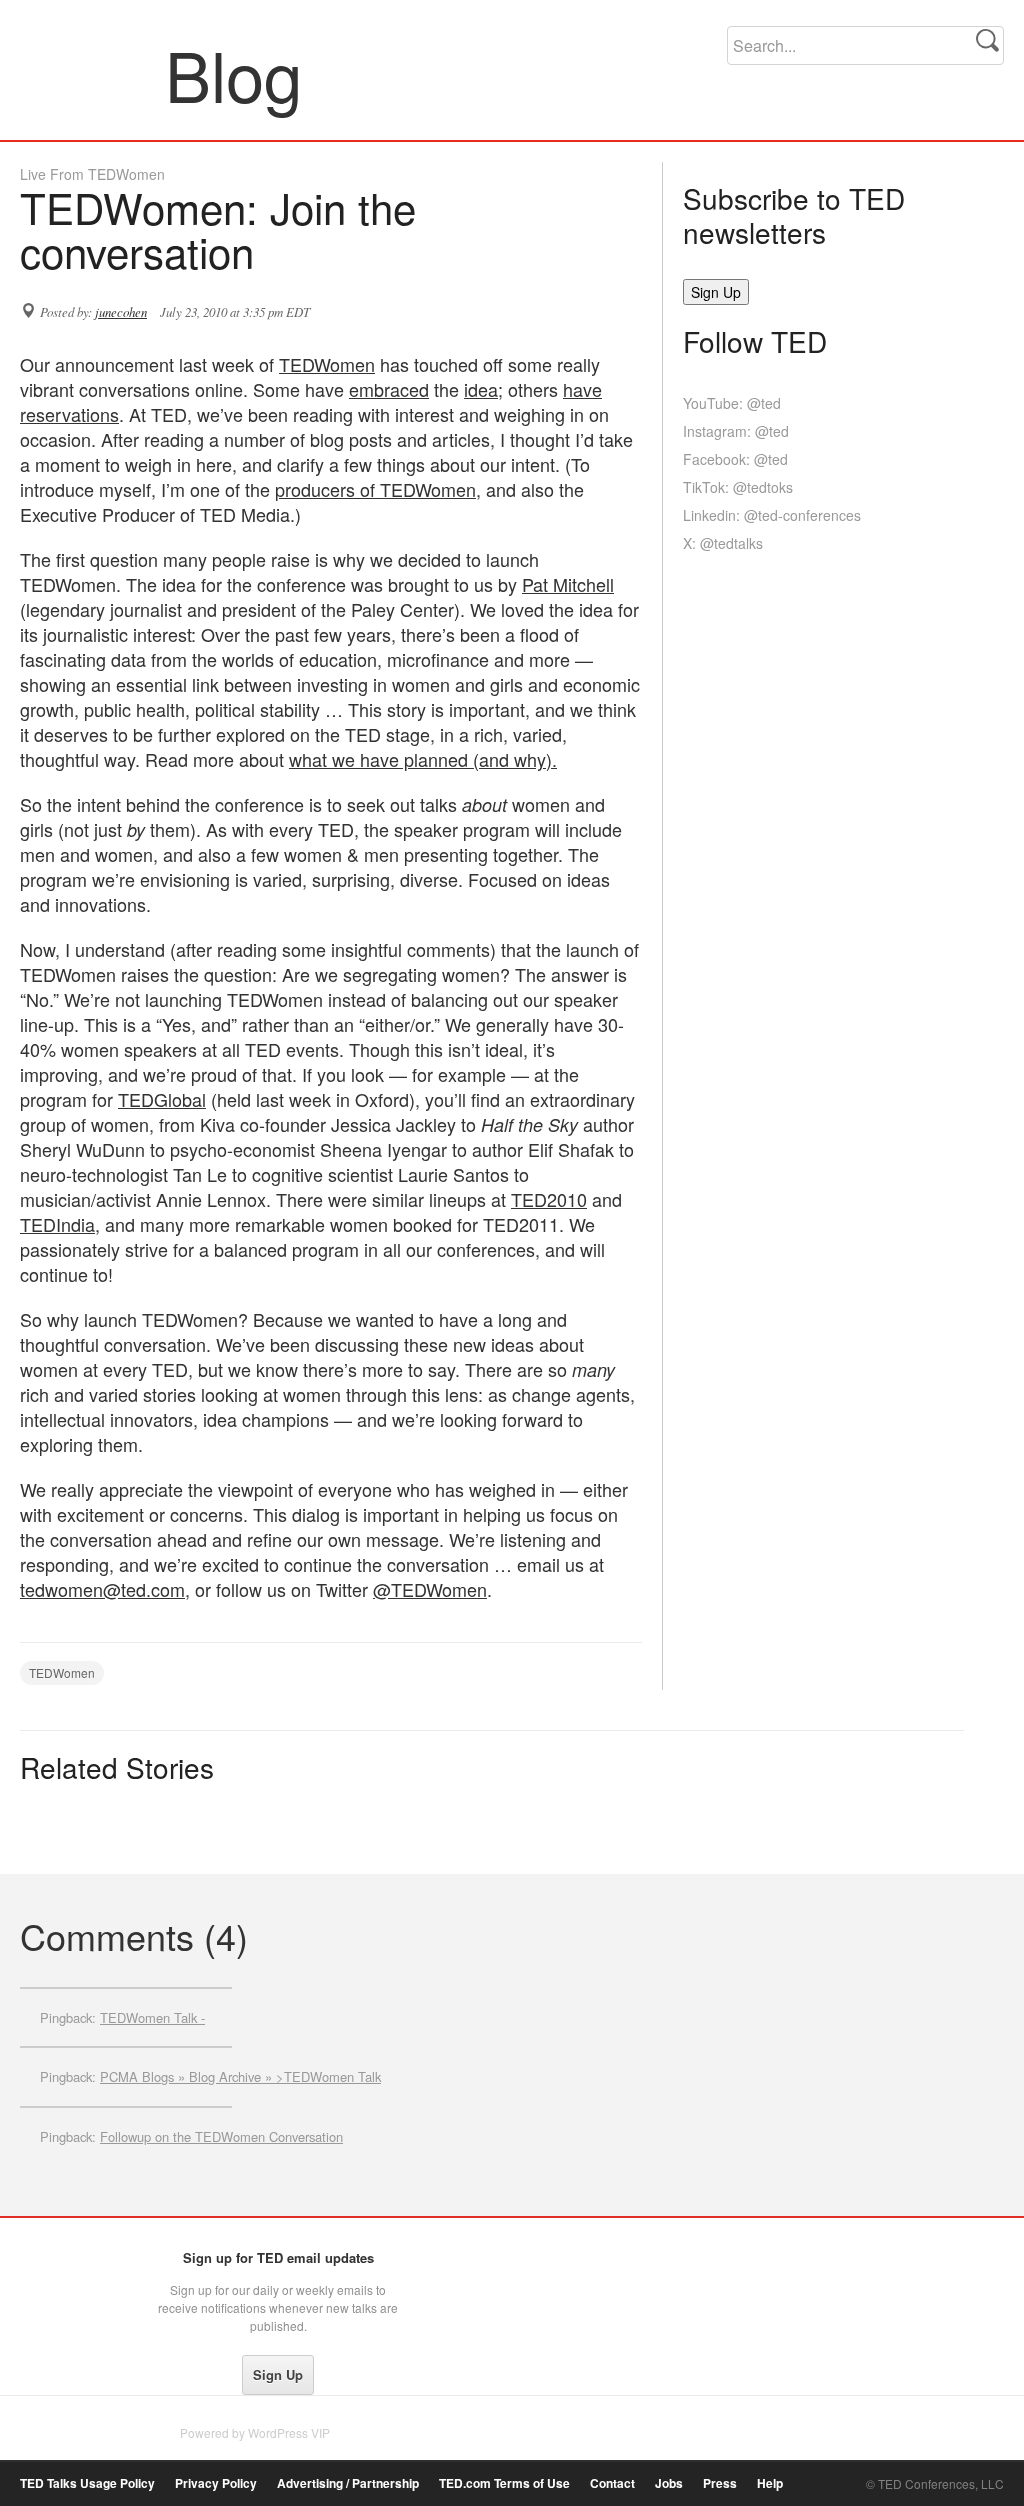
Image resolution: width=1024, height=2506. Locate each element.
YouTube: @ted (732, 403)
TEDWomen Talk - (152, 2017)
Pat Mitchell (568, 584)
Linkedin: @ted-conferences (772, 515)
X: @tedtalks (723, 543)
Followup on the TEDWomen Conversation (221, 2136)
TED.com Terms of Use (504, 2483)
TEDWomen (327, 364)
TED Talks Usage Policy (87, 2483)
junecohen (121, 312)
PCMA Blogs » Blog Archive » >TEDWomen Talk (240, 2076)
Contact (612, 2483)
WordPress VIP (289, 2432)
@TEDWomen (430, 1589)
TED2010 (549, 1199)
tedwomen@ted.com (102, 1589)
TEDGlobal (162, 1099)
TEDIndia (57, 1224)
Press (720, 2483)
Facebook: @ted (735, 459)
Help (770, 2483)
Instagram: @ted (736, 431)
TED (61, 2263)
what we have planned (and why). (423, 759)
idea (481, 389)
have (582, 389)
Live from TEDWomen (92, 174)
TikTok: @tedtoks (738, 487)
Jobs (669, 2483)
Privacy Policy (216, 2483)
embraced (389, 389)
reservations (69, 414)
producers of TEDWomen (375, 489)
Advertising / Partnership (348, 2483)
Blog (93, 74)
